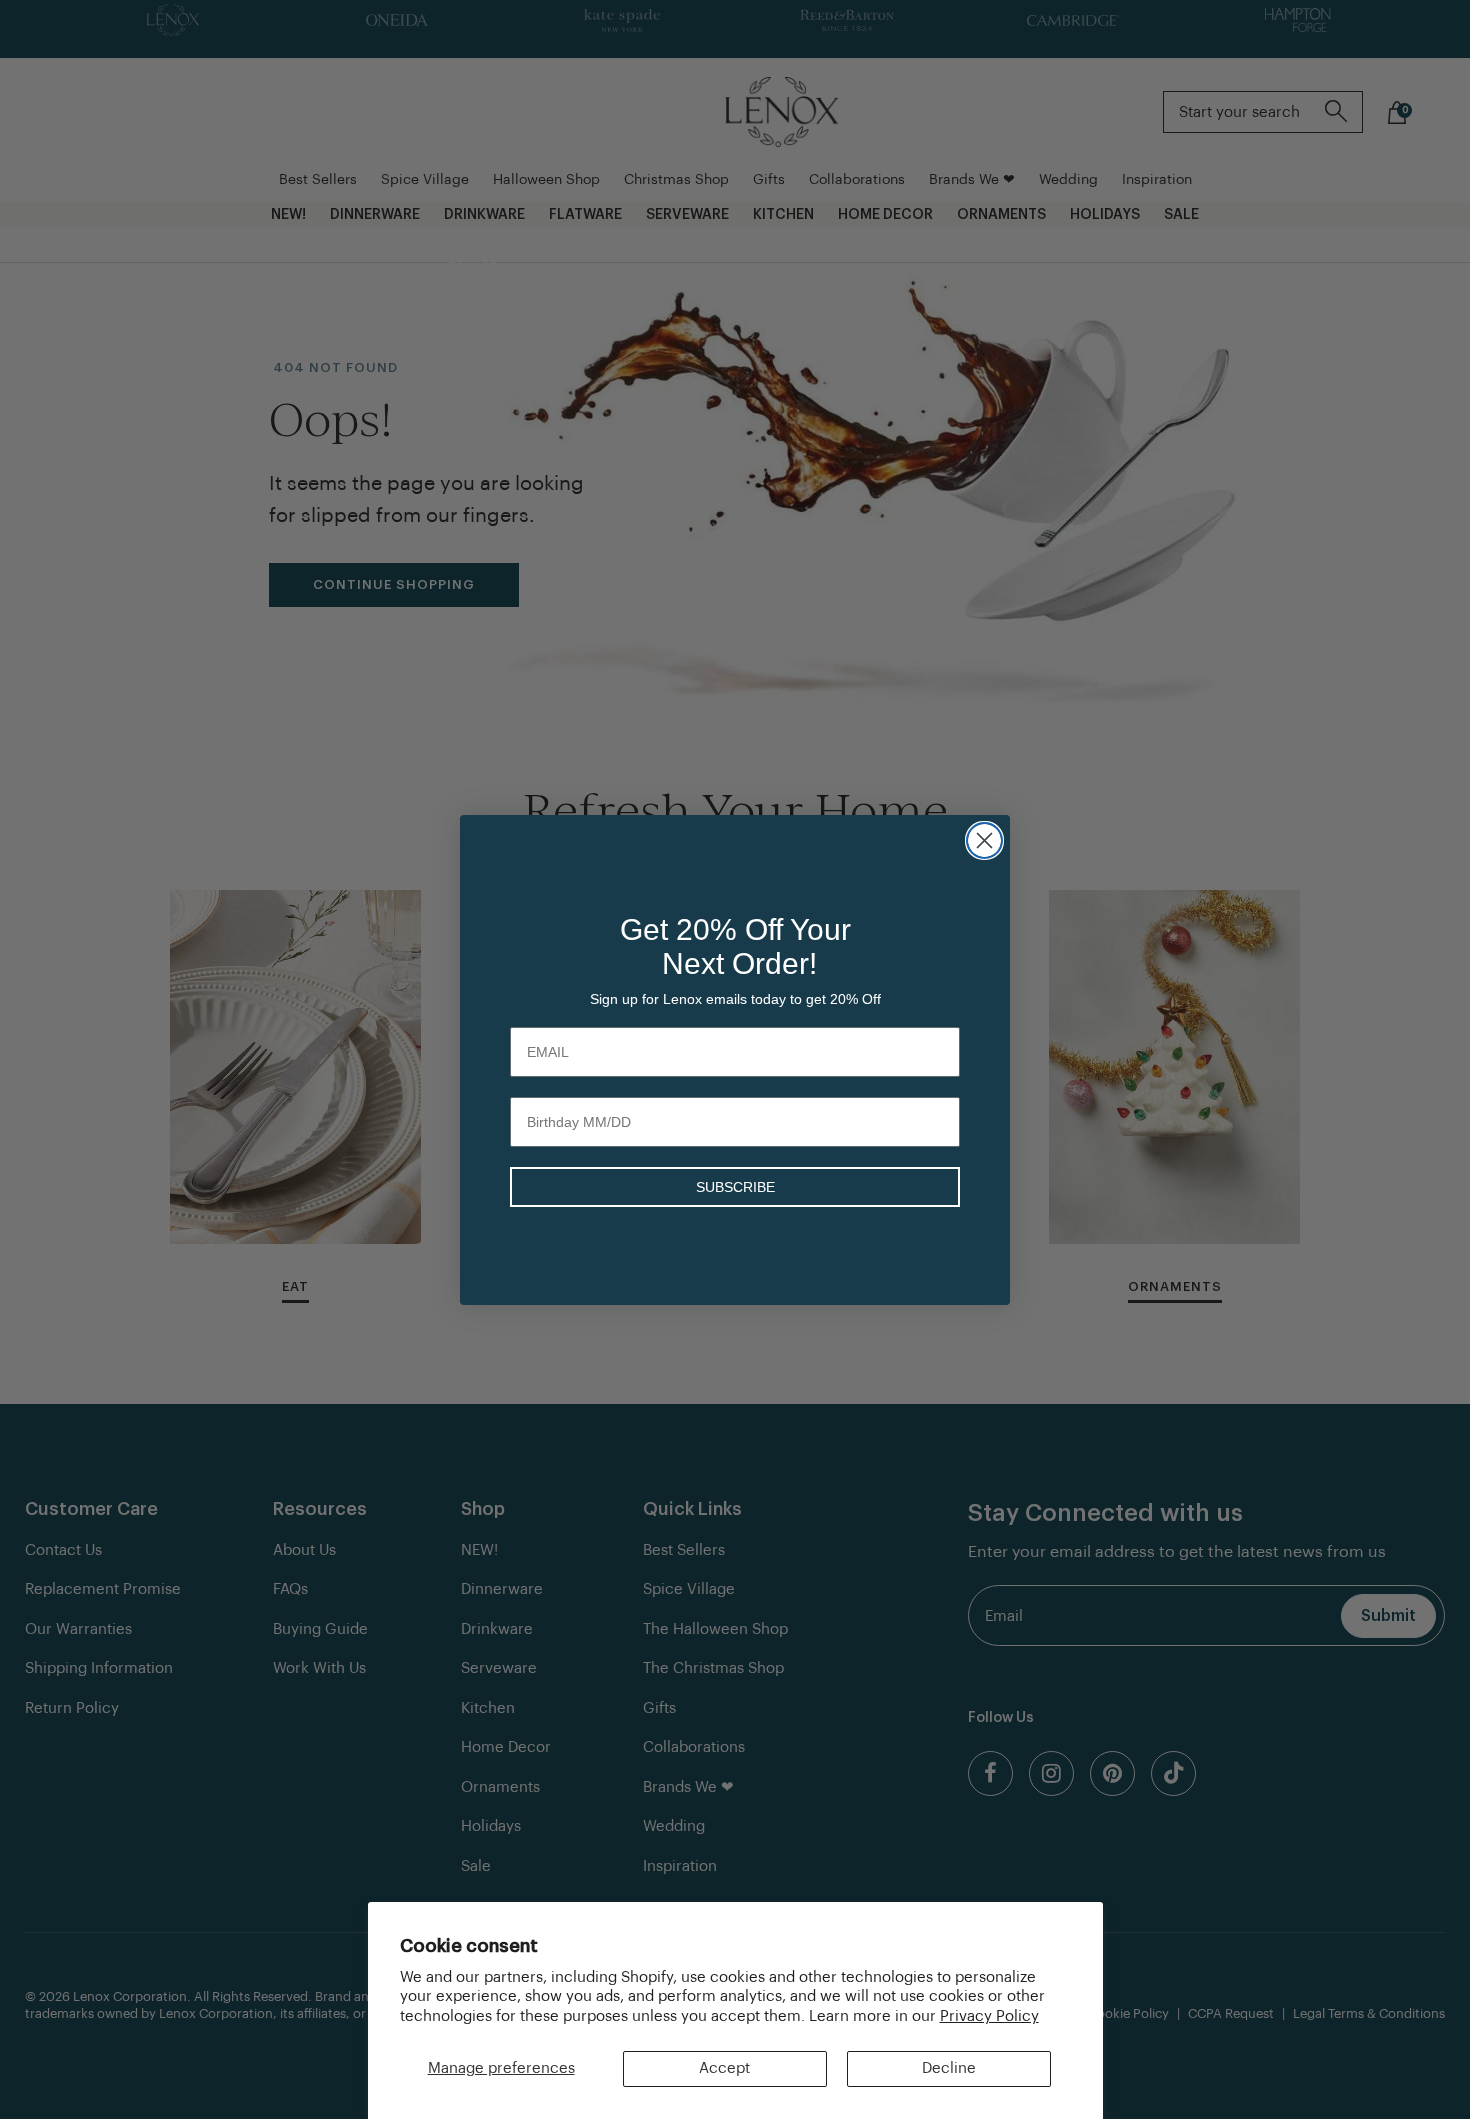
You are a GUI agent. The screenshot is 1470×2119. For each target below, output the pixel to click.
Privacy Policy (989, 2016)
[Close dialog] (984, 840)
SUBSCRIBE (735, 1187)
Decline (949, 2068)
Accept (724, 2068)
